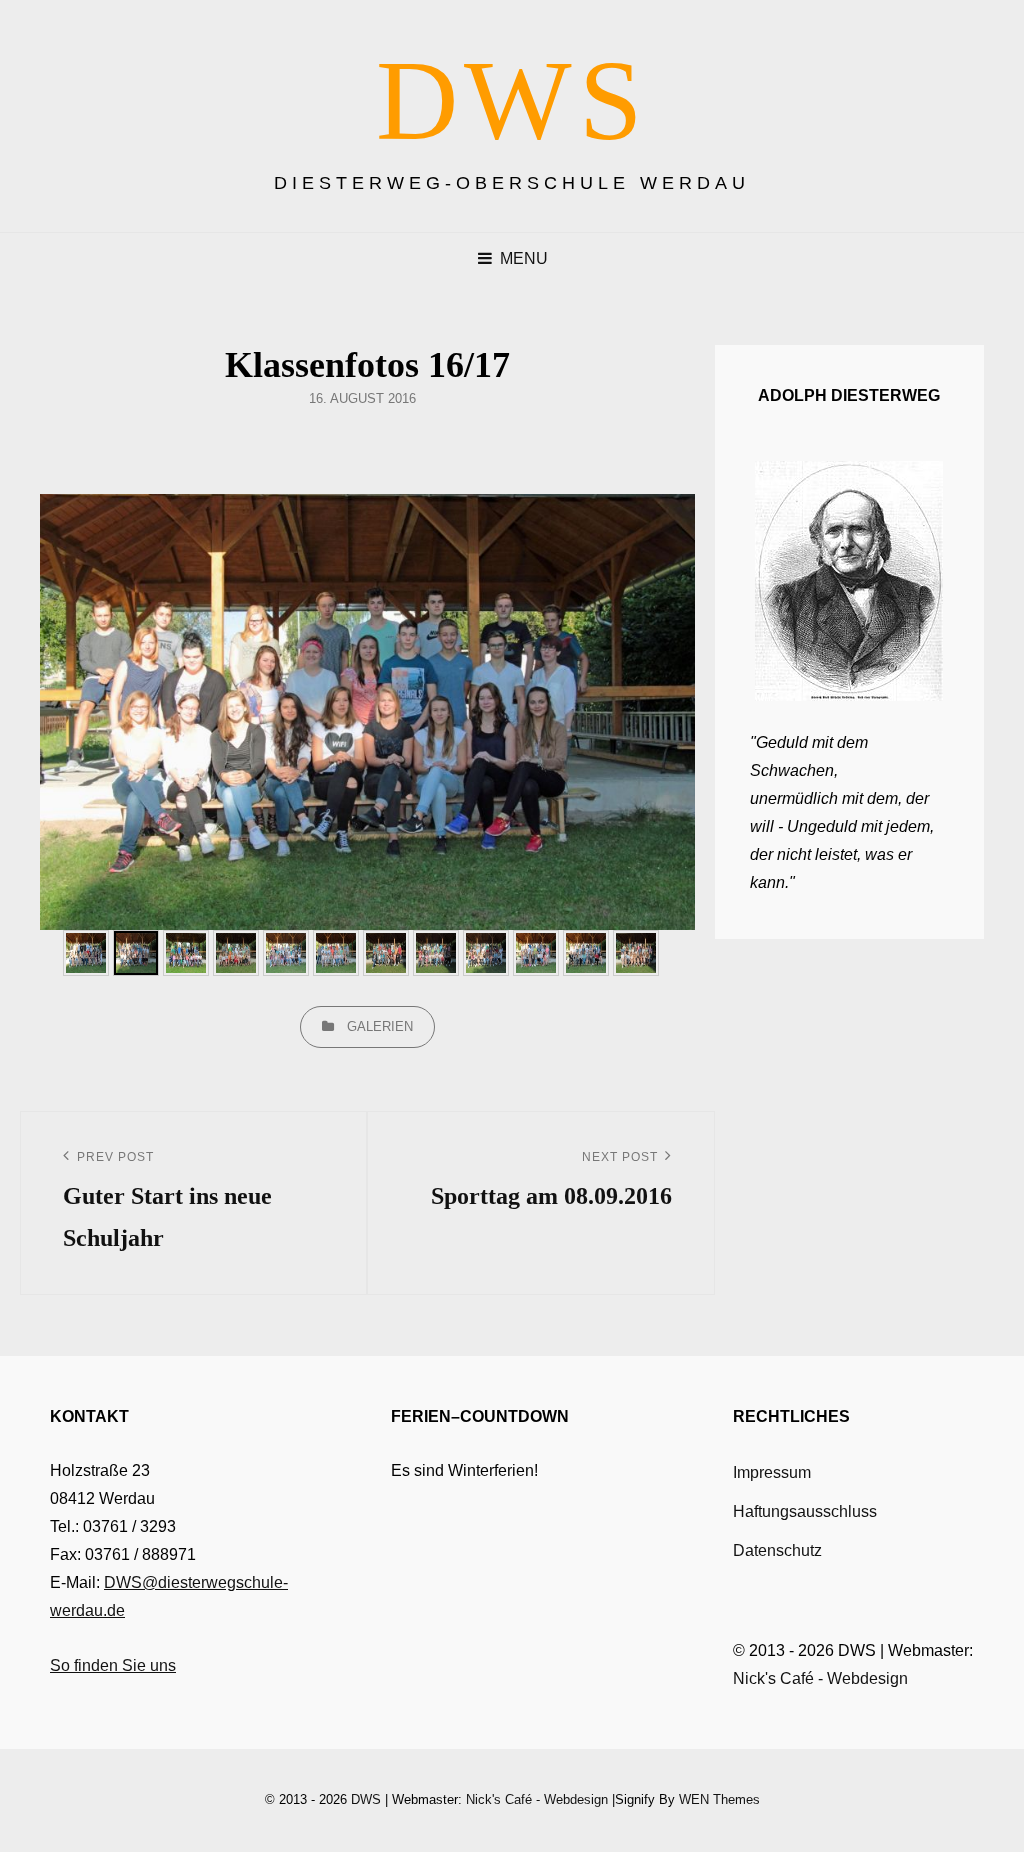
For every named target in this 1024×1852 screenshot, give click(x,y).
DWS (512, 100)
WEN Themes (719, 1799)
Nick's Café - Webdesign (820, 1678)
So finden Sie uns (113, 1665)
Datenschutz (777, 1550)
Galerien (380, 1026)
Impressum (772, 1472)
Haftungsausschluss (805, 1511)
